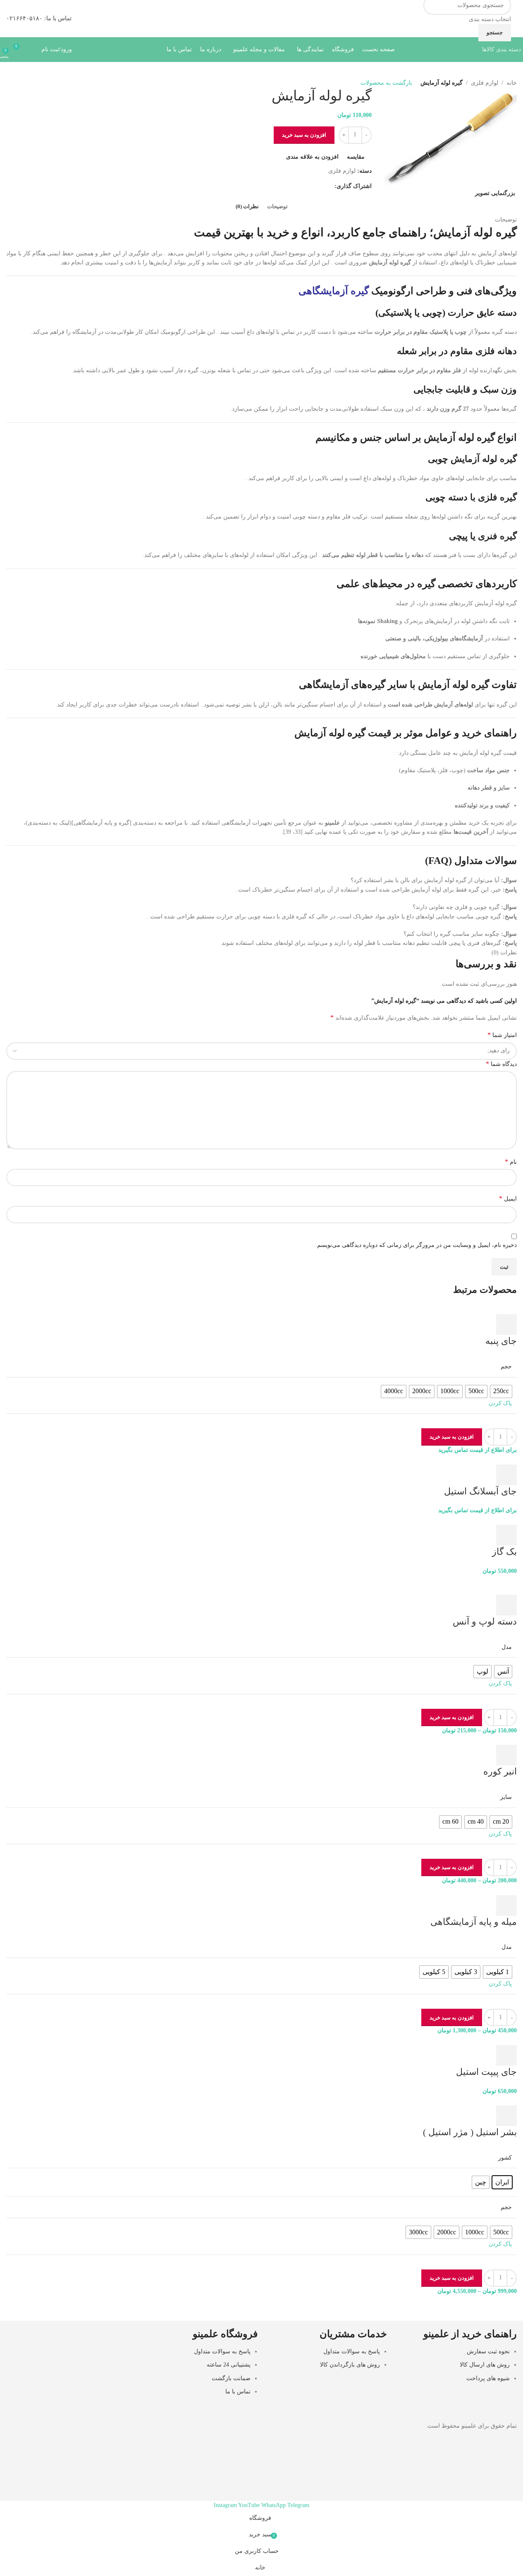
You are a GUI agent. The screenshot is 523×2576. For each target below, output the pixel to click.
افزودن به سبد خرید (304, 135)
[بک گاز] (498, 1520)
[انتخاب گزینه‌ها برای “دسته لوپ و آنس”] (506, 1605)
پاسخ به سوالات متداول (352, 2351)
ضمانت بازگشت (231, 2378)
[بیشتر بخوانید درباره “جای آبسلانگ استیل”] (506, 1475)
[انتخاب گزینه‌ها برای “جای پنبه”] (506, 1325)
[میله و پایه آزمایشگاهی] (478, 1890)
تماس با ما (238, 2392)
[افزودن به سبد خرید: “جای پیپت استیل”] (506, 2055)
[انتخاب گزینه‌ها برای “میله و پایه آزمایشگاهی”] (506, 1905)
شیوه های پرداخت (488, 2378)
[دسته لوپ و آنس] (485, 1580)
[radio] (501, 1391)
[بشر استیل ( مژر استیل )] (485, 2100)
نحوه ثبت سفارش (488, 2351)
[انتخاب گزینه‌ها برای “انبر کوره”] (506, 1755)
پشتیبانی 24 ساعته (229, 2365)
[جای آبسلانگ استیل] (490, 1459)
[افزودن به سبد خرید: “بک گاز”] (506, 1535)
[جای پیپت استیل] (495, 2040)
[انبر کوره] (495, 1740)
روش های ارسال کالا (485, 2365)
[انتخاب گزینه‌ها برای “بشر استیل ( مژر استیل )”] (506, 2116)
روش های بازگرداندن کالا (350, 2365)
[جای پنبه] (496, 1309)
